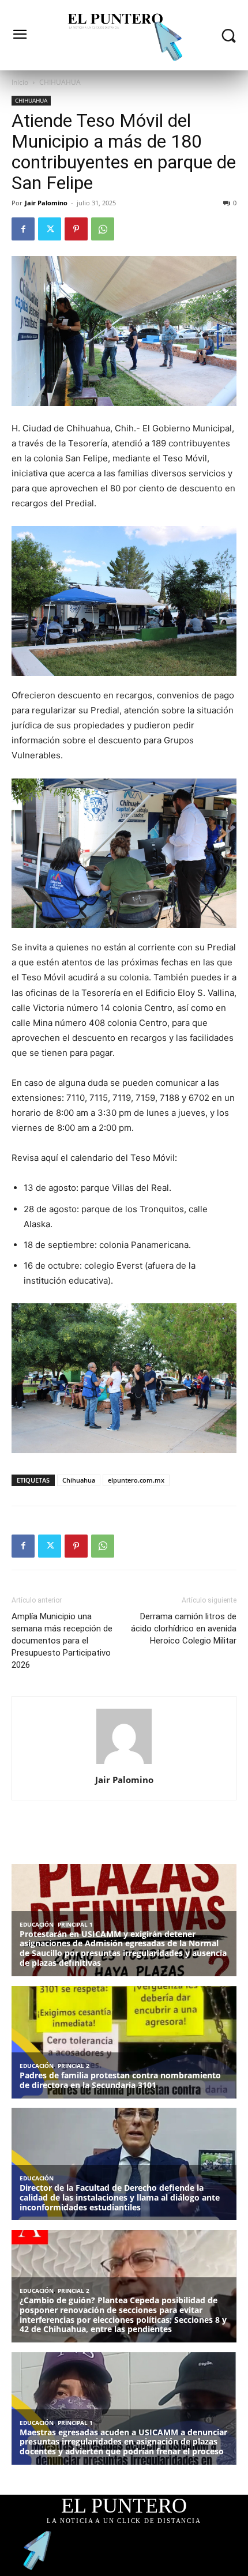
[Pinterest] (76, 229)
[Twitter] (50, 229)
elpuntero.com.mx (136, 1480)
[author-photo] (124, 1764)
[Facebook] (23, 229)
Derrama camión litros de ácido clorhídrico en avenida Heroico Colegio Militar (184, 1629)
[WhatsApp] (103, 229)
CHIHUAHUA (60, 82)
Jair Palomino (46, 203)
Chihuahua (79, 1480)
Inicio (20, 82)
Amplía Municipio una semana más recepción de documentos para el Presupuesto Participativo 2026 (62, 1641)
